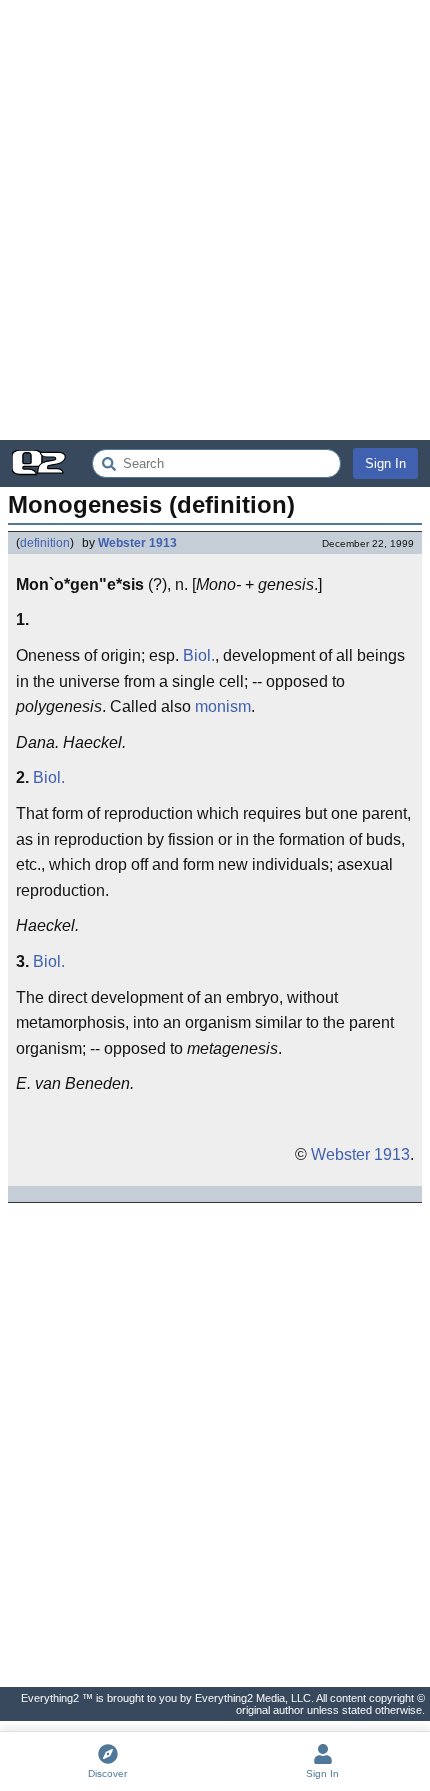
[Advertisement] (215, 220)
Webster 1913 (137, 543)
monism (223, 706)
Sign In (385, 463)
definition (45, 543)
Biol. (199, 655)
